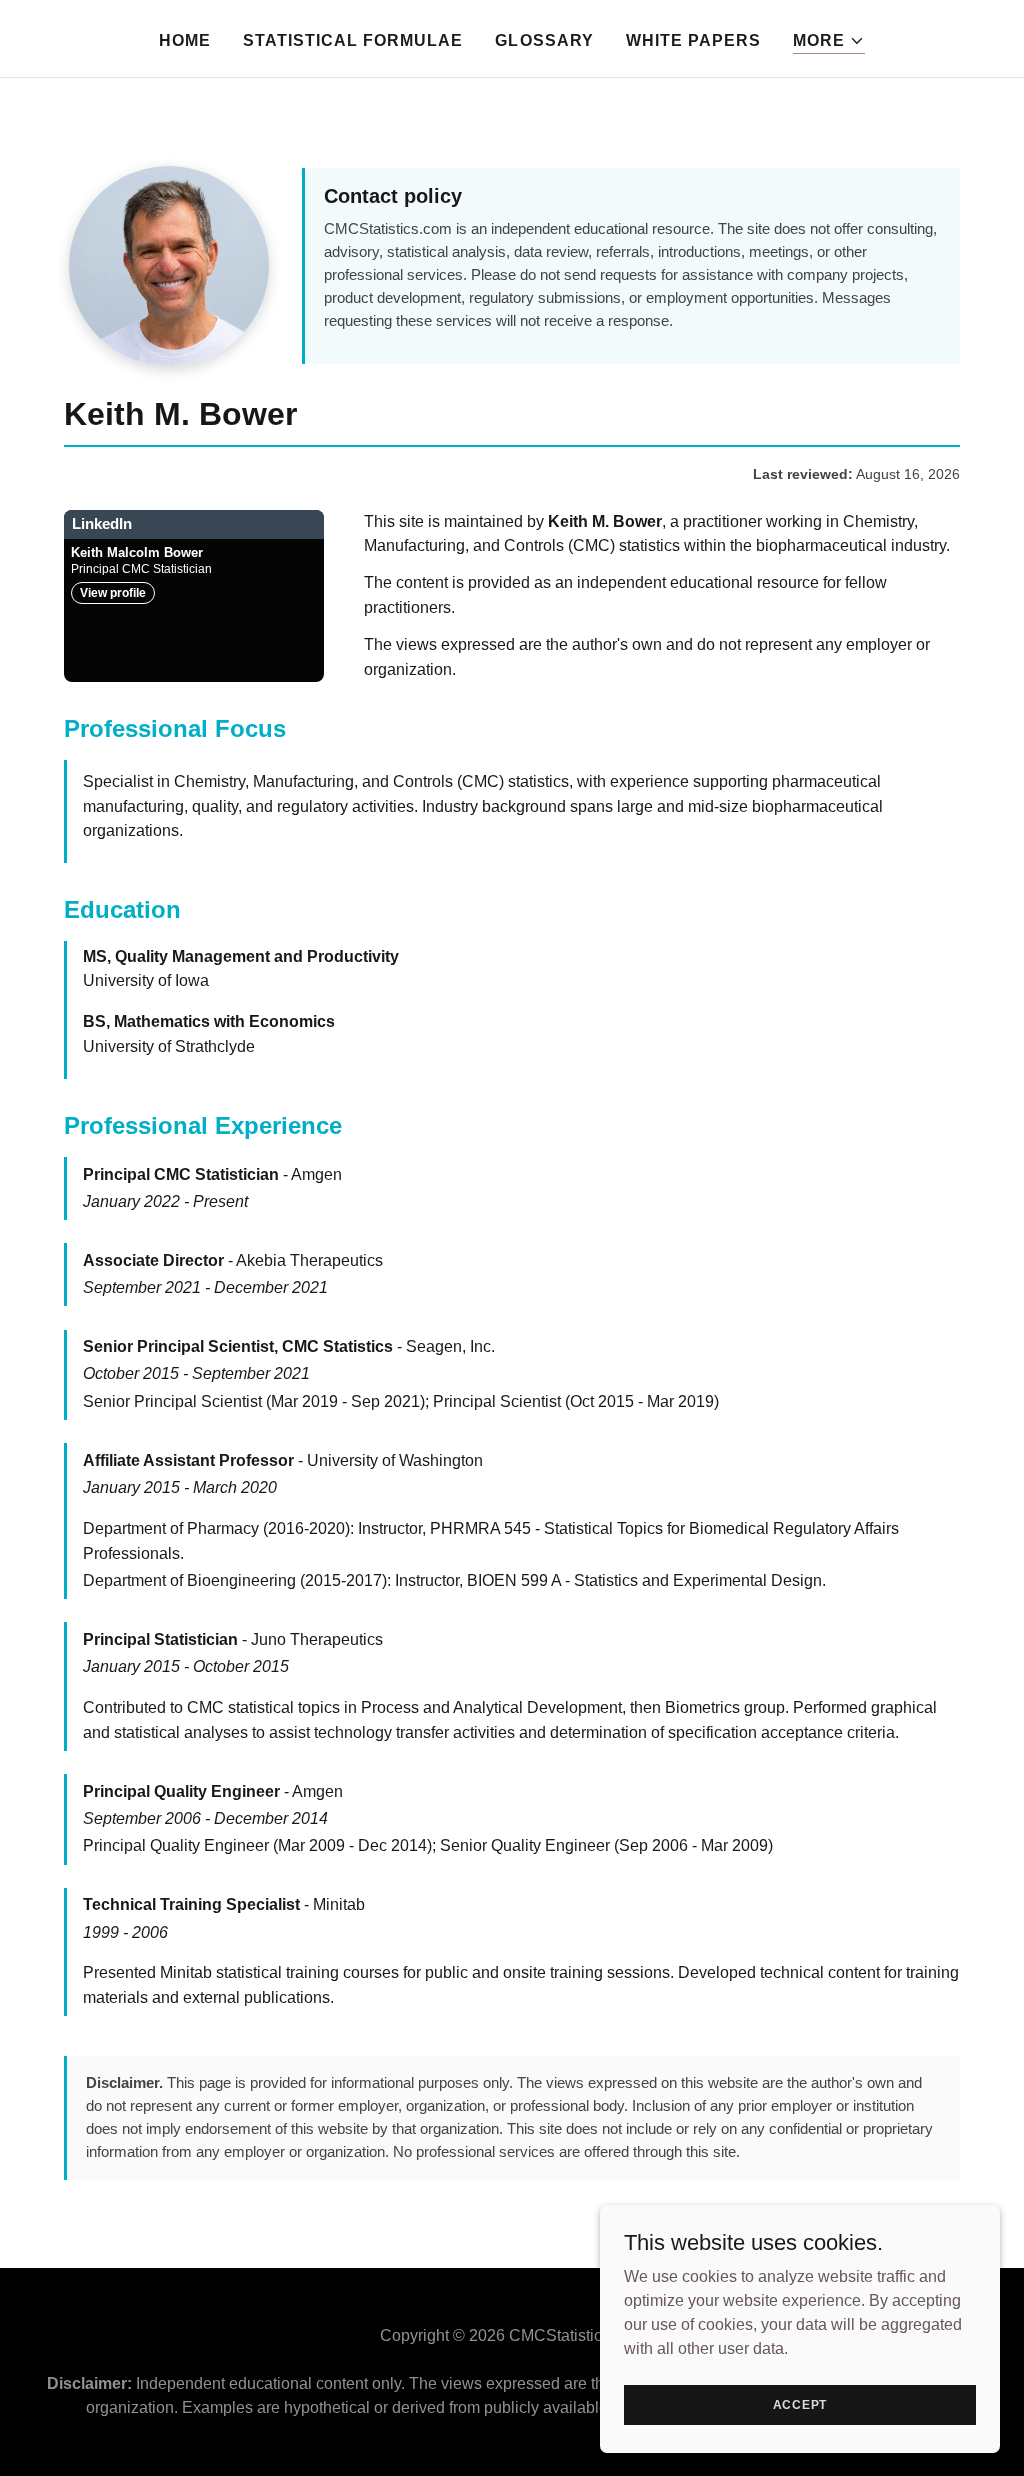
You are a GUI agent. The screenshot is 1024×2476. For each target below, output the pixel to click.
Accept (800, 2404)
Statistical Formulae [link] (353, 40)
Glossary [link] (544, 40)
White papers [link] (693, 40)
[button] (829, 41)
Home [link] (185, 40)
